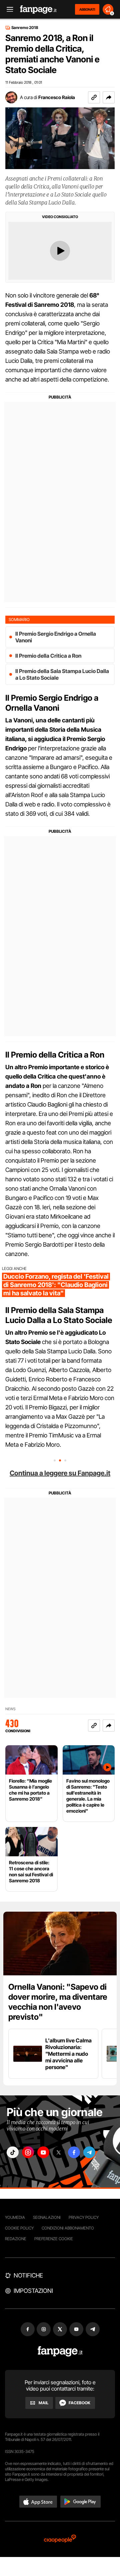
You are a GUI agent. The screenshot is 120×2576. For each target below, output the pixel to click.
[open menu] (8, 10)
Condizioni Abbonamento (68, 2228)
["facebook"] (74, 2152)
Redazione (16, 2239)
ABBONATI (87, 9)
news (10, 1709)
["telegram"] (89, 2152)
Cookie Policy (19, 2228)
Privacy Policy (84, 2217)
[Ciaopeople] (60, 2539)
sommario (19, 619)
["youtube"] (43, 2152)
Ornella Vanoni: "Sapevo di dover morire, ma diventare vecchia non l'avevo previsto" (58, 2002)
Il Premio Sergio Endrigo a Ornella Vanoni (56, 637)
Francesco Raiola (57, 97)
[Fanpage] (60, 2351)
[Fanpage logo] (38, 10)
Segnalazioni (47, 2217)
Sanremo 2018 (25, 28)
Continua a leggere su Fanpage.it (60, 1473)
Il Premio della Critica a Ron (48, 656)
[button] (109, 97)
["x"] (59, 2152)
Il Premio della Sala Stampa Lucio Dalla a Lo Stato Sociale (62, 674)
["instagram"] (28, 2152)
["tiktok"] (13, 2152)
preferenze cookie (54, 2239)
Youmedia (15, 2217)
